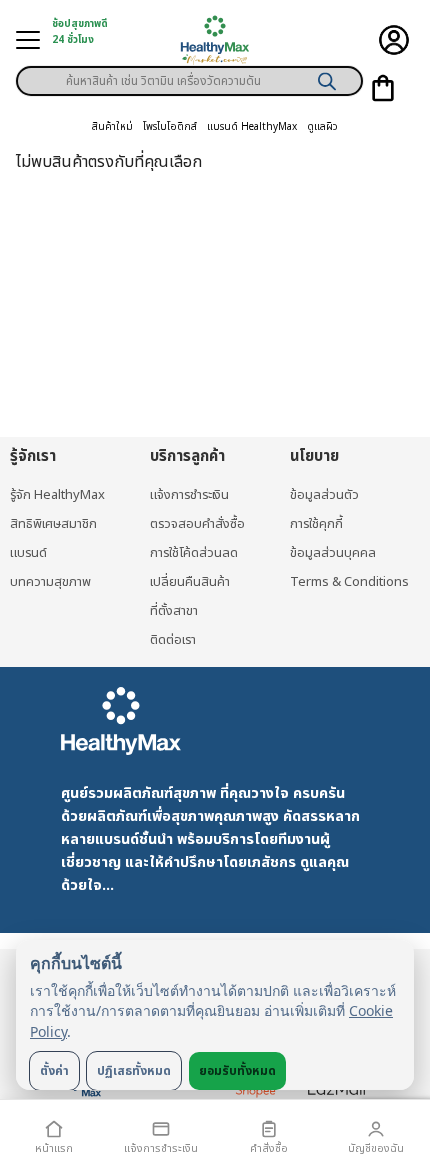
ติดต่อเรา (173, 640)
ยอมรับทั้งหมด (237, 1071)
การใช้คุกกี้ (316, 524)
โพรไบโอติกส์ (170, 127)
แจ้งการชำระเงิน (189, 495)
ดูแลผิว (322, 127)
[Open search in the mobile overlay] (189, 74)
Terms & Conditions (349, 582)
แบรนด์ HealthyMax (252, 127)
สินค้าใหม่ (112, 127)
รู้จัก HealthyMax (57, 495)
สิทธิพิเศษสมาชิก (53, 524)
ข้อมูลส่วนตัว (324, 495)
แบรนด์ (28, 553)
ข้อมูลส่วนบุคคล (333, 553)
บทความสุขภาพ (50, 582)
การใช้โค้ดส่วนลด (194, 553)
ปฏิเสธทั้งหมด (134, 1071)
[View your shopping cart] (383, 88)
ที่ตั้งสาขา (174, 611)
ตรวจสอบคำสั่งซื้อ (197, 524)
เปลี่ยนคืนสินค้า (190, 582)
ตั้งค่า (54, 1071)
